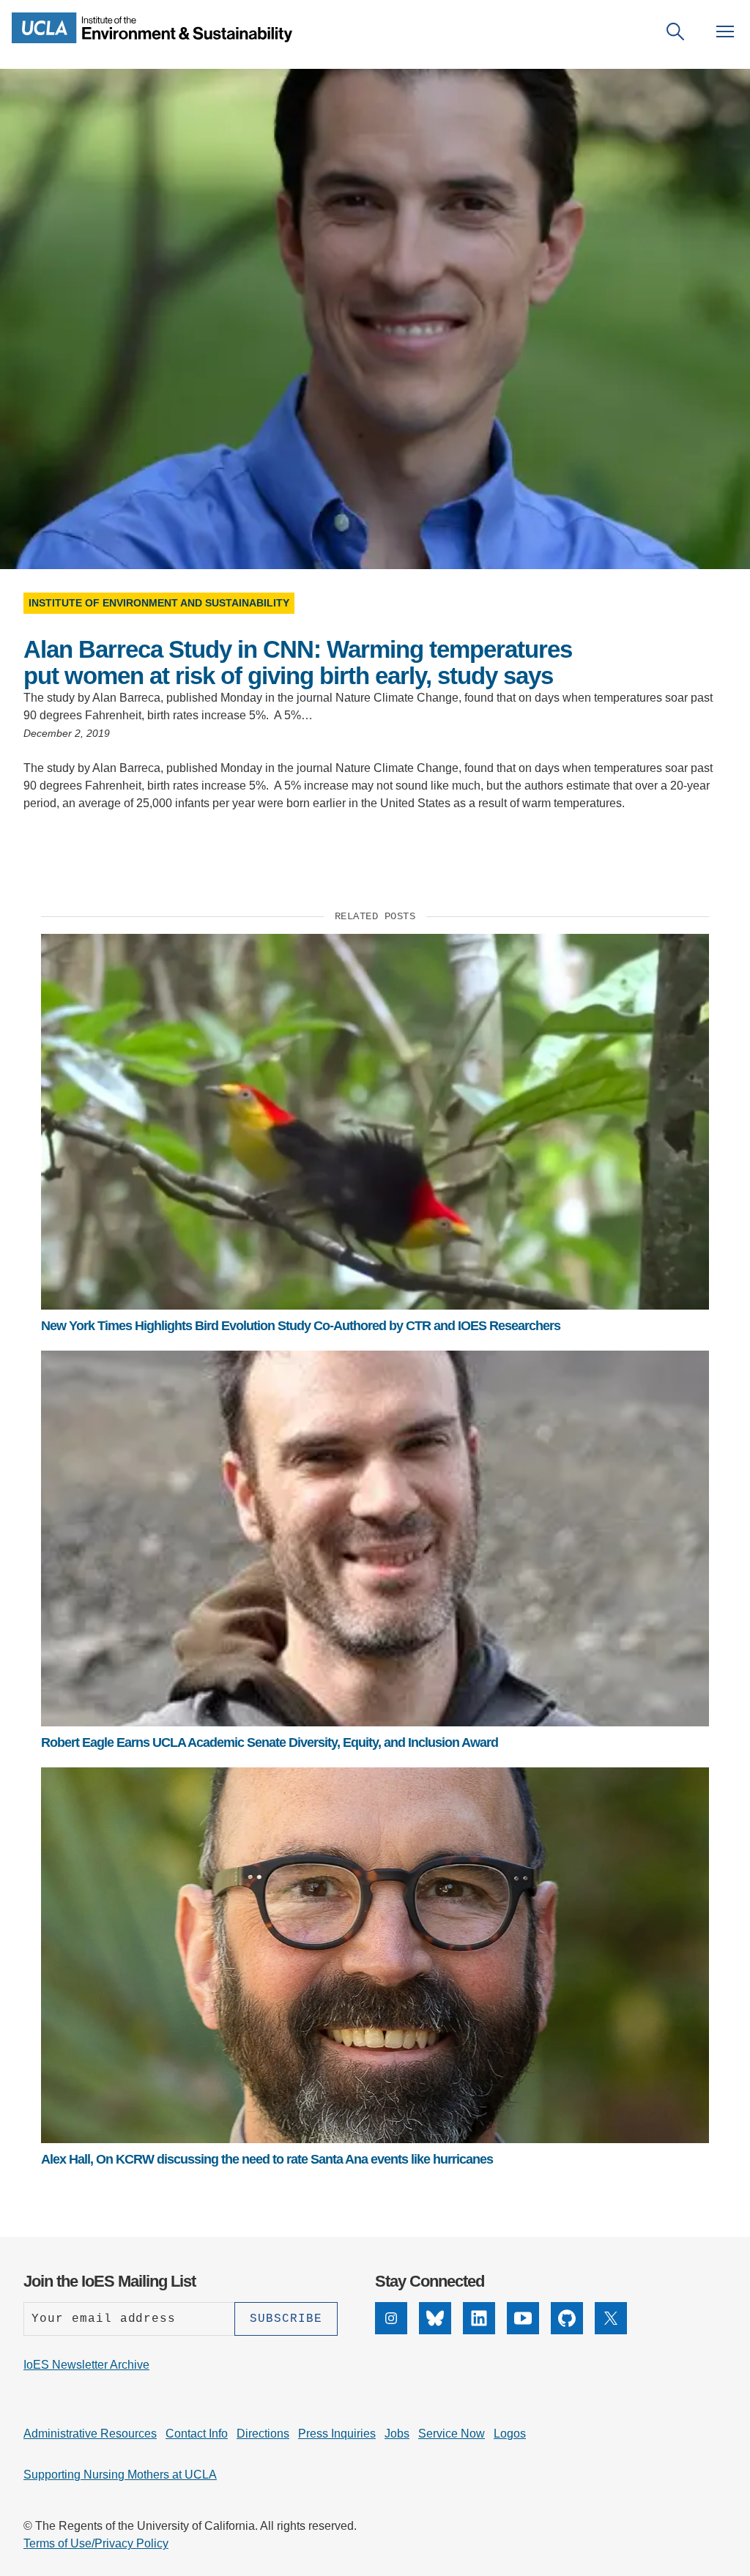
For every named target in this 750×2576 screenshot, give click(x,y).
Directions (263, 2434)
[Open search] (675, 31)
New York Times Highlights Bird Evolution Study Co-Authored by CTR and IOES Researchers (301, 1326)
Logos (510, 2434)
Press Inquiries (337, 2434)
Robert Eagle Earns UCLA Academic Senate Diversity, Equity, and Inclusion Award (270, 1742)
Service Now (452, 2434)
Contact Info (197, 2434)
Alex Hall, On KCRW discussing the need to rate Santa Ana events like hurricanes (267, 2159)
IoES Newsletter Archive (86, 2365)
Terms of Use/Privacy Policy (96, 2543)
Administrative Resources (90, 2434)
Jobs (397, 2434)
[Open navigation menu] (725, 31)
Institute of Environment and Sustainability (159, 603)
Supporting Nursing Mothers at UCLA (120, 2475)
